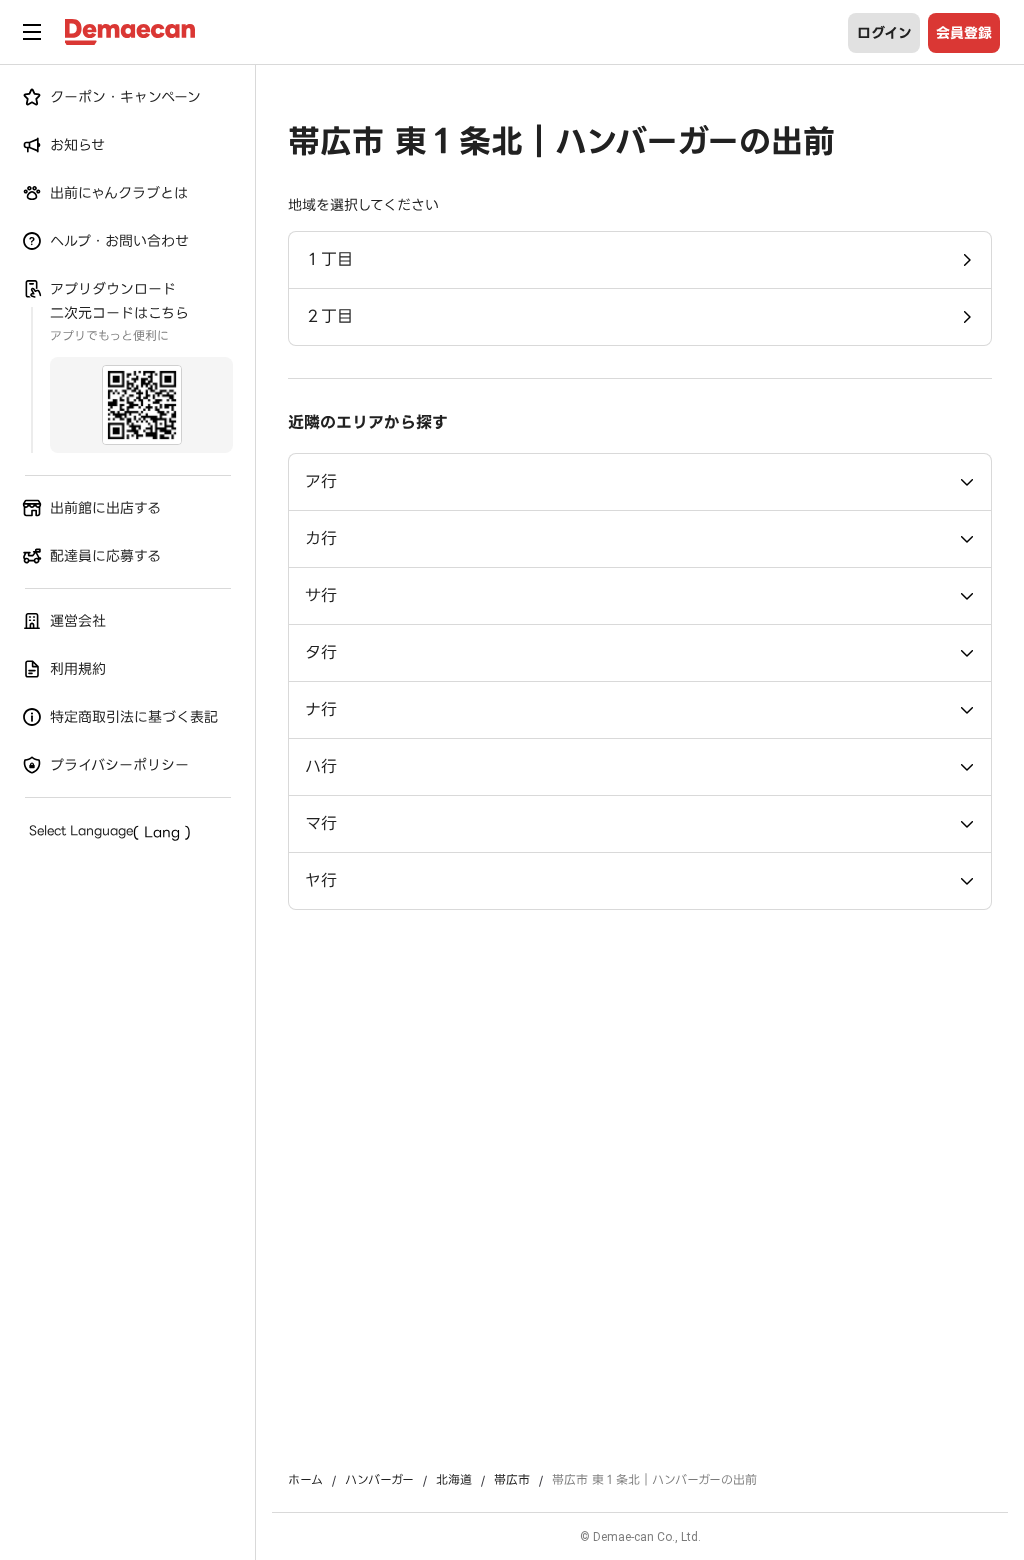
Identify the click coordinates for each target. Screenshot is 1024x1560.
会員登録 (964, 33)
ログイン (884, 33)
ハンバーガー (379, 1480)
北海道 (454, 1480)
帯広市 (512, 1480)
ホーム (305, 1480)
